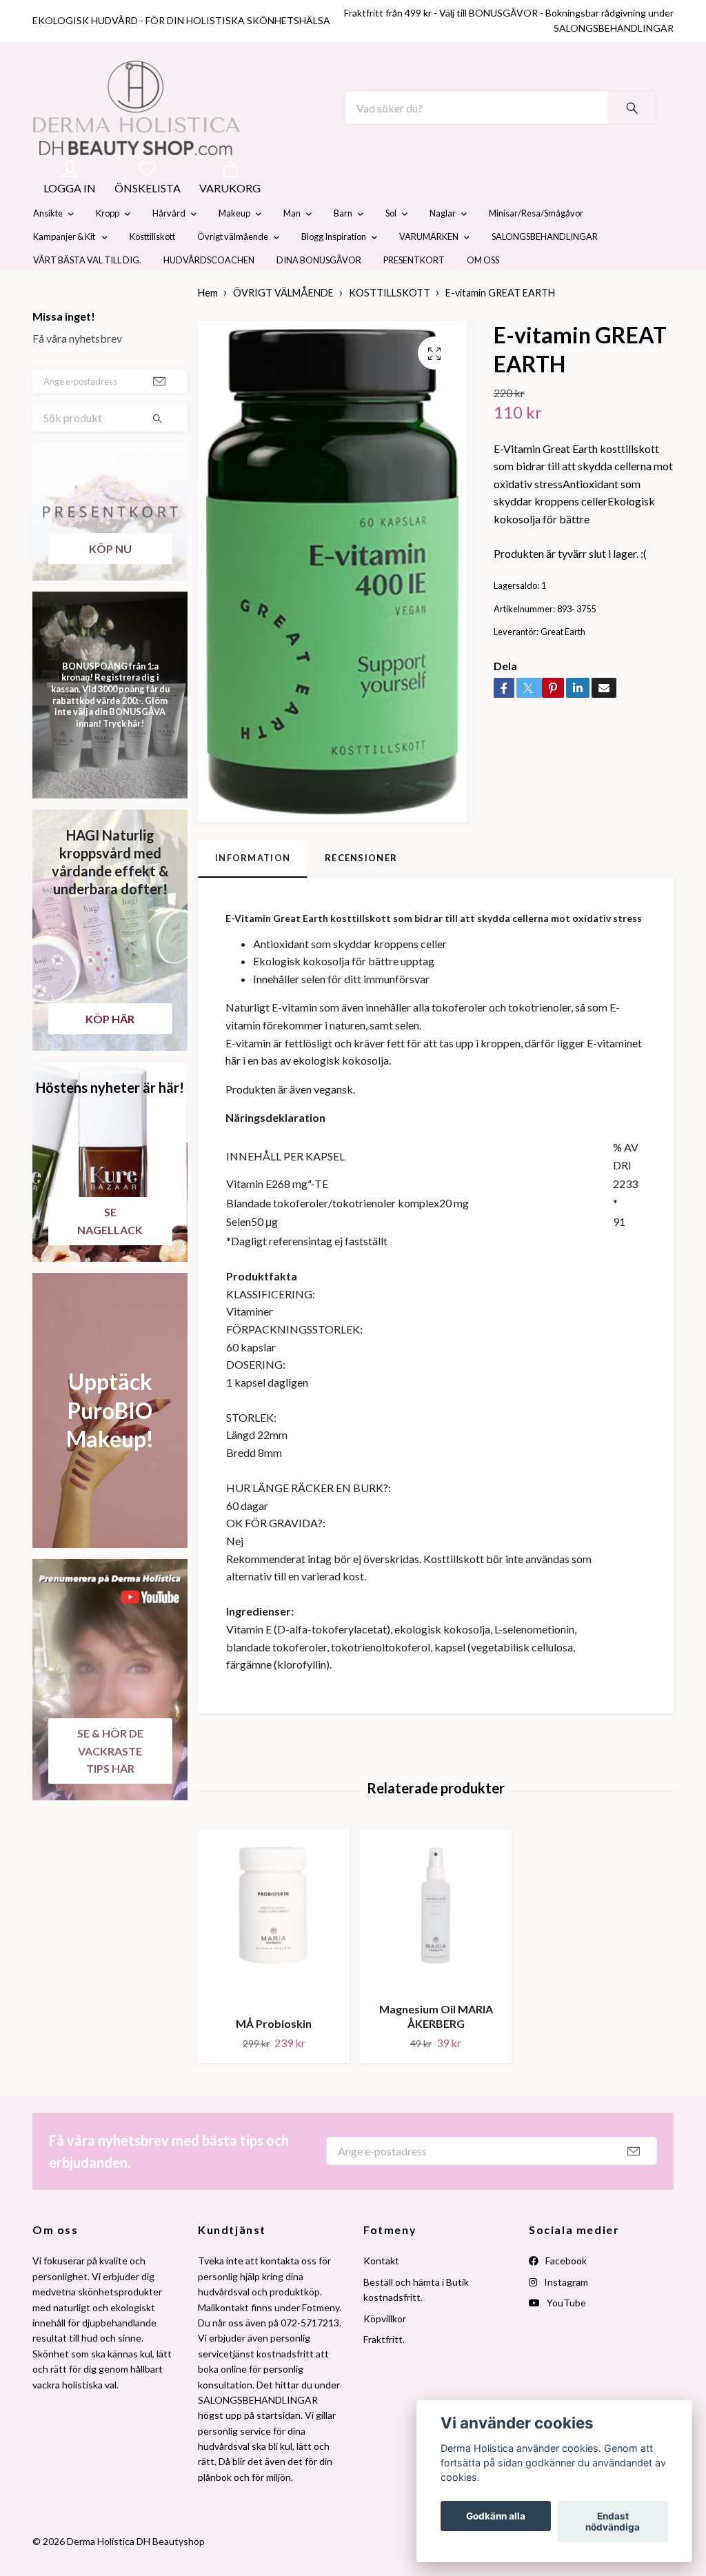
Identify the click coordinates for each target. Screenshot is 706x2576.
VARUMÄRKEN (429, 270)
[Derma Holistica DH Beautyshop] (172, 124)
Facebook (565, 2294)
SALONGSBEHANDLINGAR (545, 270)
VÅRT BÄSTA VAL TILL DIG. (87, 293)
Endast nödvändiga (613, 2522)
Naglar (443, 246)
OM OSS (483, 293)
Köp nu (110, 581)
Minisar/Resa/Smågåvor (536, 246)
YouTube (565, 2335)
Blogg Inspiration (334, 270)
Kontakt (381, 2294)
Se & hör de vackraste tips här (110, 1783)
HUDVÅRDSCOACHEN (209, 293)
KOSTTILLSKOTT (390, 326)
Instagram (565, 2314)
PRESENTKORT (414, 293)
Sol (391, 246)
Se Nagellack (110, 1253)
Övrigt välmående (233, 270)
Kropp (108, 246)
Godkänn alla (496, 2516)
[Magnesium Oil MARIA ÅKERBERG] (436, 1943)
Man (292, 246)
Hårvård (169, 246)
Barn (343, 246)
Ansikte (48, 246)
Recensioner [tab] (361, 890)
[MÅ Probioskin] (274, 1951)
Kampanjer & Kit (65, 270)
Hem (208, 326)
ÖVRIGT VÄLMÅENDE (283, 326)
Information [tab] (253, 890)
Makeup (234, 246)
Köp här (110, 1051)
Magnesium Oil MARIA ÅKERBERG (436, 2049)
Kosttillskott (152, 270)
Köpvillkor (385, 2351)
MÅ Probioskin (274, 2056)
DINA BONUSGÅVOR (319, 293)
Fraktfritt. (384, 2372)
